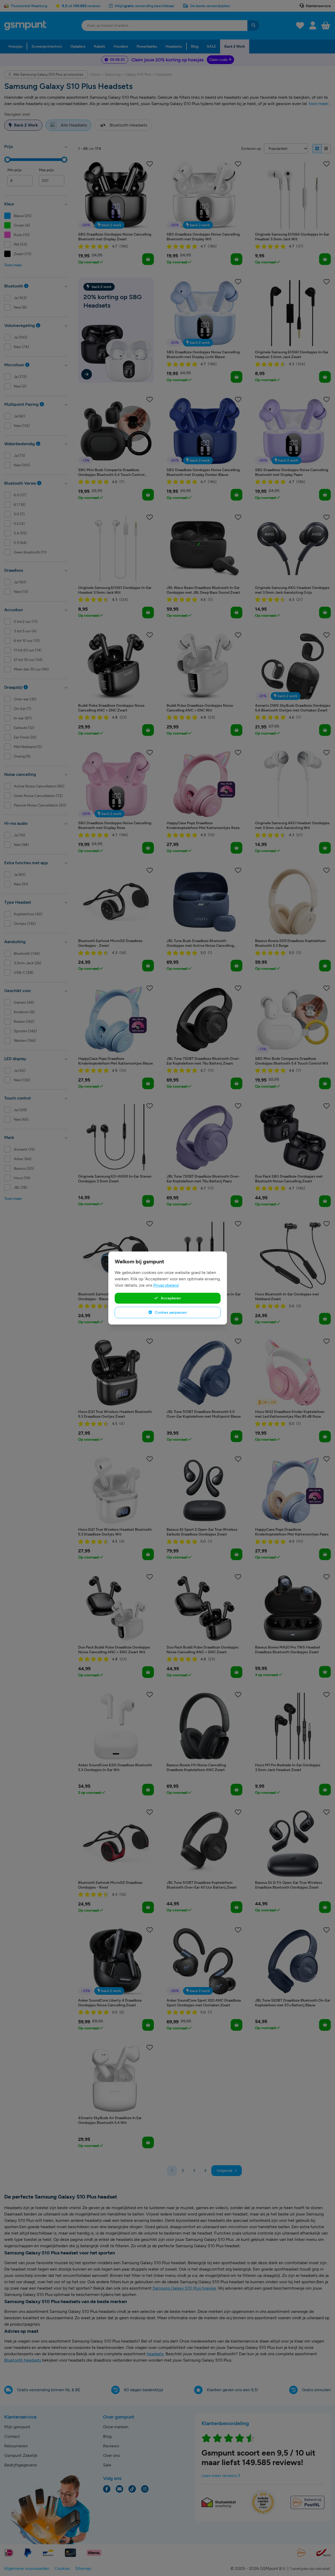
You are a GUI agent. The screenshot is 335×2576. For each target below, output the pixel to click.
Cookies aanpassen (171, 1312)
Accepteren (170, 1298)
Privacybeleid (166, 1285)
